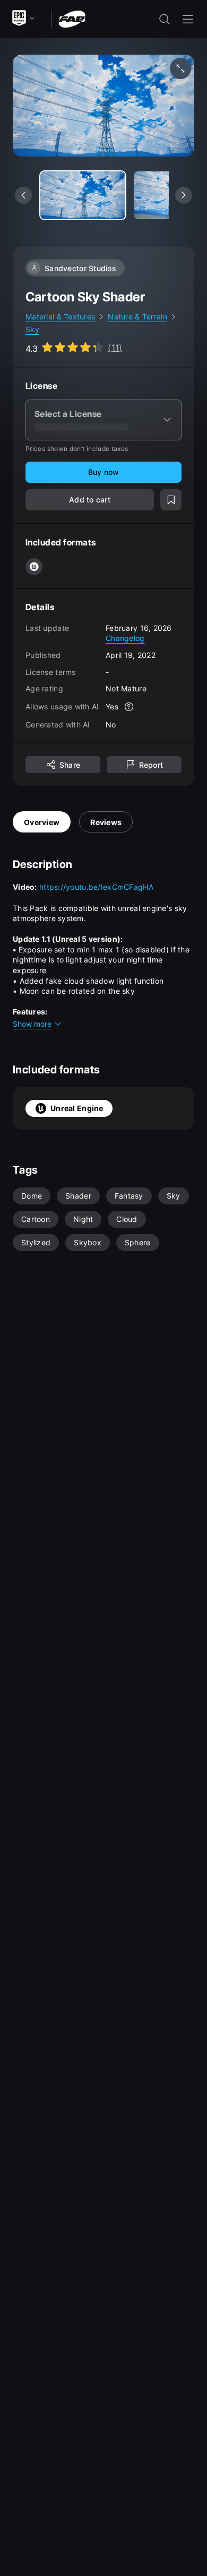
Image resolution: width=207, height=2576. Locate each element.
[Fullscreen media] (180, 68)
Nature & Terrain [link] (137, 316)
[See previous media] (23, 195)
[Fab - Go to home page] (72, 18)
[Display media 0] (83, 195)
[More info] (129, 707)
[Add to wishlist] (171, 500)
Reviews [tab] (106, 822)
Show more (32, 1024)
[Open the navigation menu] (188, 19)
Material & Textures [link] (60, 316)
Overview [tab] (42, 822)
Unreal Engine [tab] (77, 1108)
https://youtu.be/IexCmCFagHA (96, 887)
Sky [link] (32, 329)
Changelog (125, 638)
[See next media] (184, 195)
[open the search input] (165, 19)
